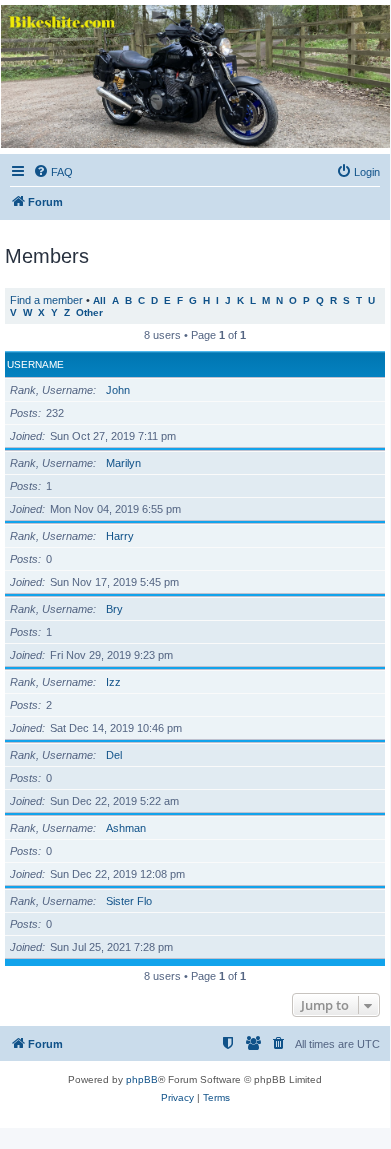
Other (89, 312)
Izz (113, 682)
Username (35, 364)
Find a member (46, 300)
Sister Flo (129, 901)
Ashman (126, 828)
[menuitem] (53, 172)
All (99, 300)
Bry (114, 609)
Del (114, 755)
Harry (120, 536)
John (118, 390)
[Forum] (194, 76)
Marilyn (123, 463)
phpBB (142, 1079)
